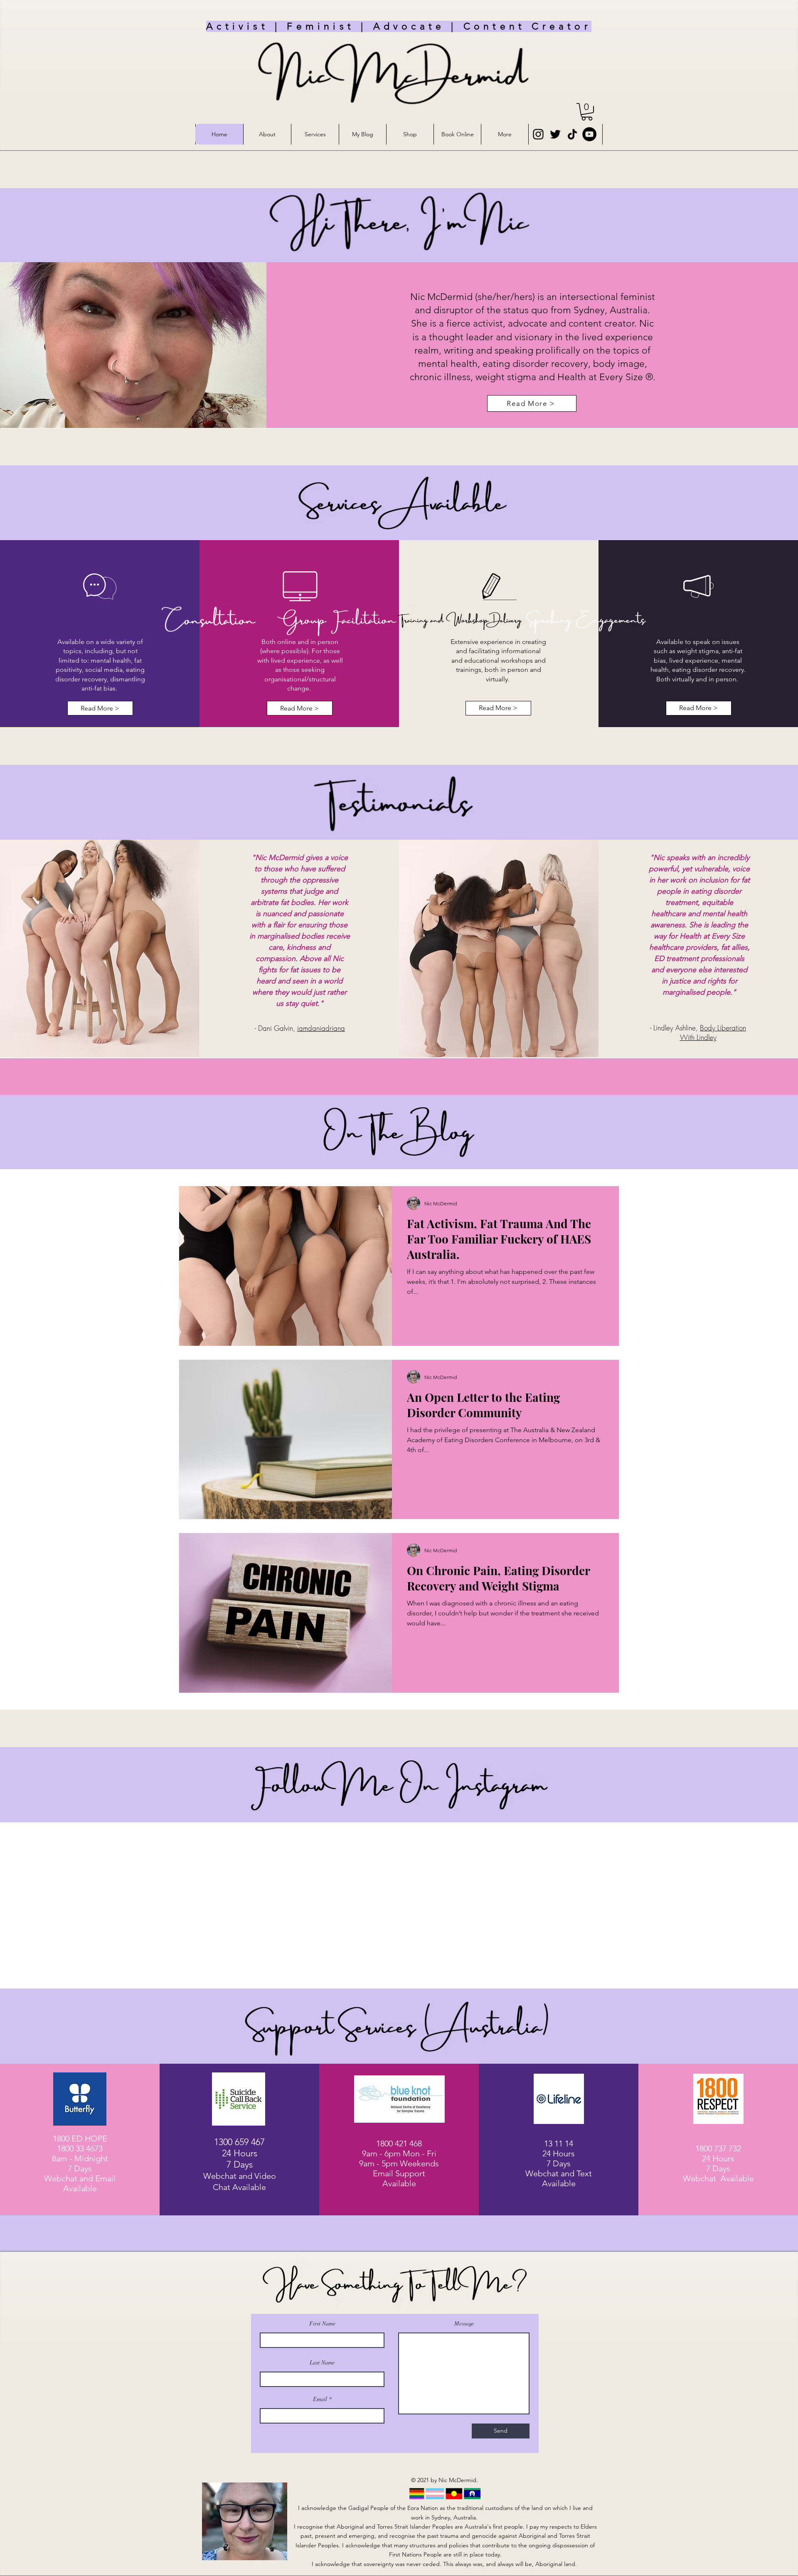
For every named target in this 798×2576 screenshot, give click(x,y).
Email (320, 2399)
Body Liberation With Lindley (713, 1032)
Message (464, 2323)
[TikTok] (572, 134)
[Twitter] (555, 134)
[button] (587, 112)
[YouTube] (589, 134)
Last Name (322, 2362)
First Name (322, 2323)
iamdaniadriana (321, 1028)
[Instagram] (538, 134)
